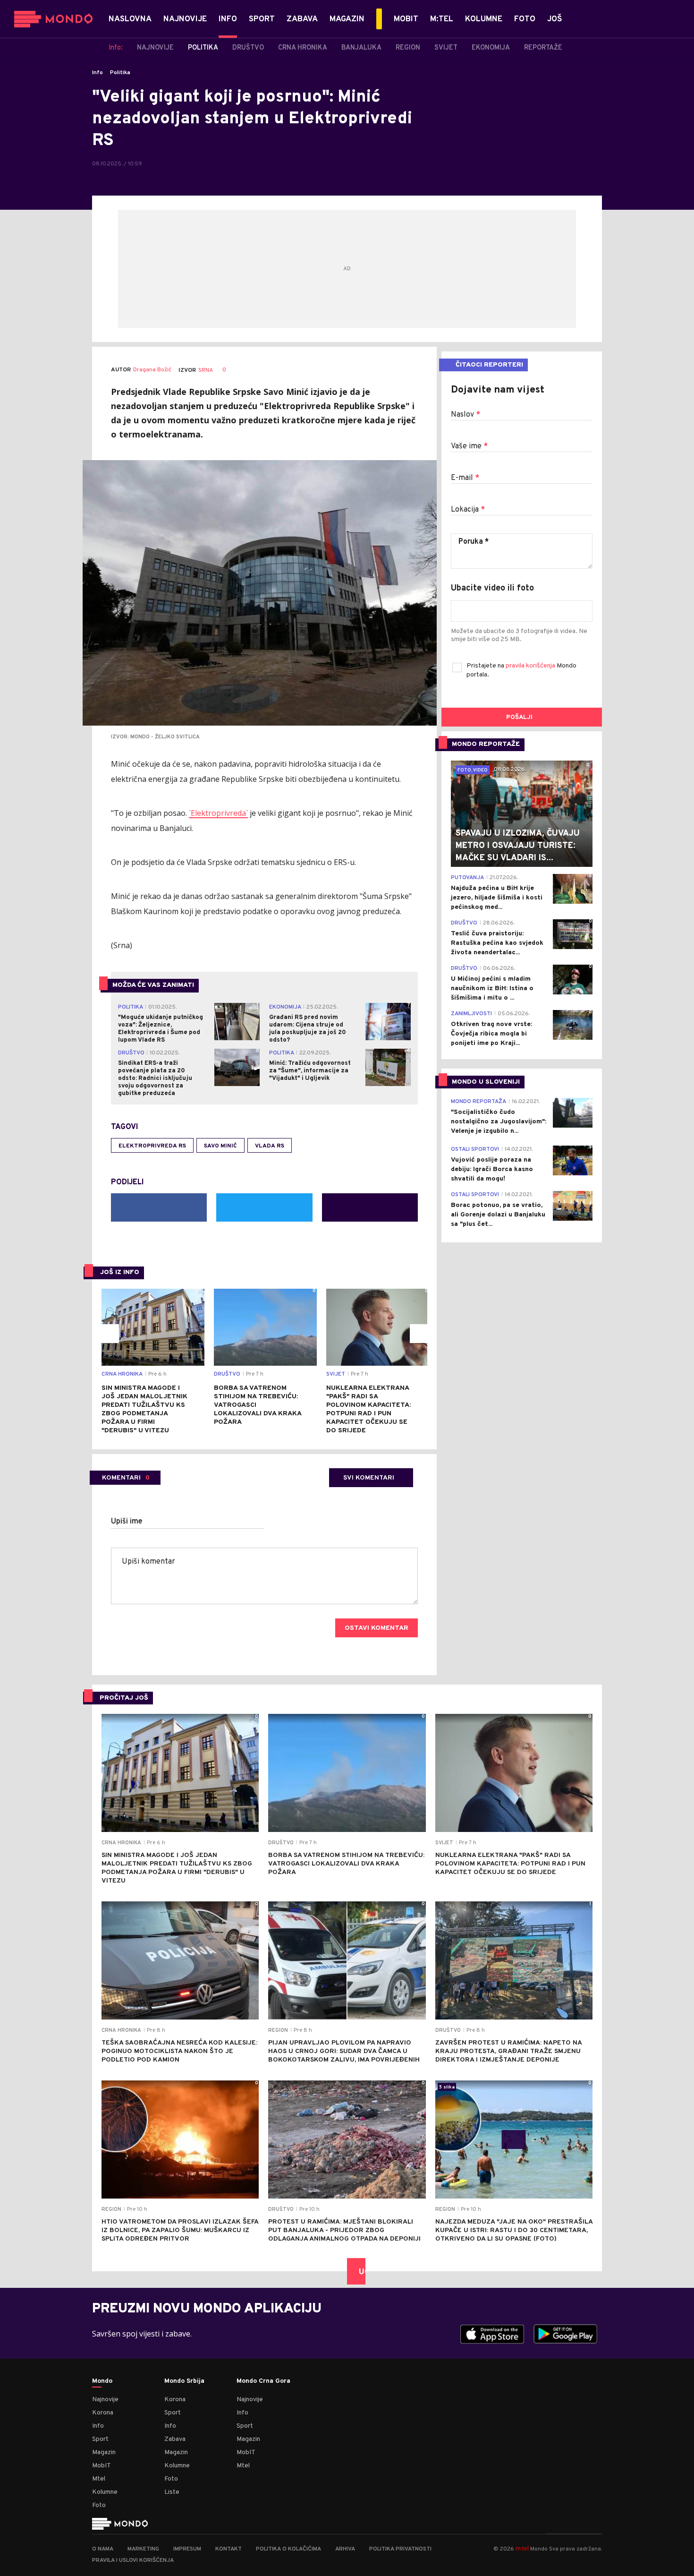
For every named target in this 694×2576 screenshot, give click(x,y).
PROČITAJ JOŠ (124, 1698)
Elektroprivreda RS (152, 1146)
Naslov (465, 415)
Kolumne (105, 2492)
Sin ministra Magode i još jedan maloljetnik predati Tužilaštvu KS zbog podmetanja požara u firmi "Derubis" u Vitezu (144, 1409)
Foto (99, 2505)
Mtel (99, 2479)
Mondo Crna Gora (263, 2381)
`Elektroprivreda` (218, 813)
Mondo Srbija (184, 2381)
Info (97, 73)
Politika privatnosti (400, 2549)
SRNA (206, 370)
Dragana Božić (152, 370)
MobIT (102, 2466)
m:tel (522, 2548)
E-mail (465, 478)
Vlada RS (270, 1146)
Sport (100, 2439)
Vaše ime (469, 446)
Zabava (175, 2439)
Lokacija (468, 510)
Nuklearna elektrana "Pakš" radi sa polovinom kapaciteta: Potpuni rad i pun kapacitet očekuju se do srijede (368, 1409)
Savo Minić (220, 1146)
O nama (103, 2549)
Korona (103, 2413)
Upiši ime (127, 1522)
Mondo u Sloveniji (486, 1082)
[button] (110, 1334)
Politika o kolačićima (288, 2549)
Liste (172, 2492)
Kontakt (229, 2549)
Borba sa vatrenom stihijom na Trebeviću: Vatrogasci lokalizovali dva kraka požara (258, 1405)
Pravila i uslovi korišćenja (133, 2560)
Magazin (104, 2452)
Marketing (143, 2549)
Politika (120, 73)
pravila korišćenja (531, 666)
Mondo (102, 2381)
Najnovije (105, 2400)
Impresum (187, 2549)
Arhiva (345, 2549)
